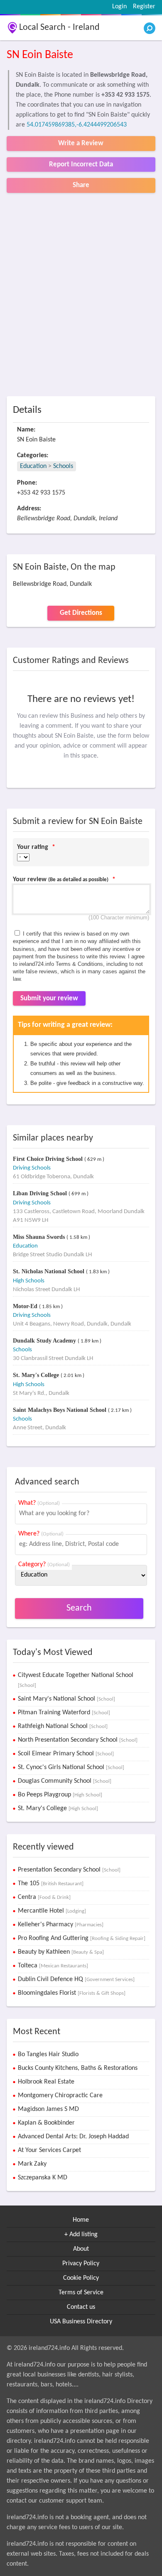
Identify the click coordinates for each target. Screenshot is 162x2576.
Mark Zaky (32, 2164)
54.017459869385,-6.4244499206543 (77, 125)
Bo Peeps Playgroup (60, 1795)
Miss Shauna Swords (40, 1237)
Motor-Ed (26, 1306)
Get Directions (81, 613)
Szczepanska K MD (43, 2178)
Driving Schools (32, 1168)
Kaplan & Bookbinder (46, 2123)
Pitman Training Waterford (64, 1713)
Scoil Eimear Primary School (66, 1754)
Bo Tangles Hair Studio (48, 2054)
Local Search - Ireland (59, 28)
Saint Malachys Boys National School (60, 1410)
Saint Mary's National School (66, 1699)
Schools (63, 466)
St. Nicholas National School (49, 1271)
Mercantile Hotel (52, 1911)
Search (79, 1608)
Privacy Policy (81, 2264)
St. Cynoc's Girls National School (71, 1767)
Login (119, 7)
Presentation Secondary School (69, 1870)
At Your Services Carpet (49, 2150)
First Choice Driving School (49, 1159)
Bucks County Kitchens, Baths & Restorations (78, 2068)
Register (144, 7)
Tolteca (53, 1966)
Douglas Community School (65, 1781)
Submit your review (49, 998)
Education (33, 466)
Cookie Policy (81, 2278)
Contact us (81, 2307)
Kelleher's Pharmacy (61, 1925)
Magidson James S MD (48, 2109)
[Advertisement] (81, 295)
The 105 (51, 1884)
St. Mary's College (37, 1375)
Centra (44, 1897)
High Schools (29, 1281)
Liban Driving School (41, 1193)
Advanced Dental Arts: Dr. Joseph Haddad (73, 2137)
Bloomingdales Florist (72, 1993)
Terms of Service (81, 2293)
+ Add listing (81, 2235)
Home (81, 2220)
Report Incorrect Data (81, 165)
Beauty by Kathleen (61, 1952)
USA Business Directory (81, 2322)
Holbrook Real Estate (46, 2082)
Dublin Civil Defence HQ (76, 1979)
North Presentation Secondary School (78, 1740)
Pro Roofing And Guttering (82, 1938)
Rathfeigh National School (63, 1726)
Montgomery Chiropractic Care (60, 2096)
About (81, 2249)
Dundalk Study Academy (45, 1341)
